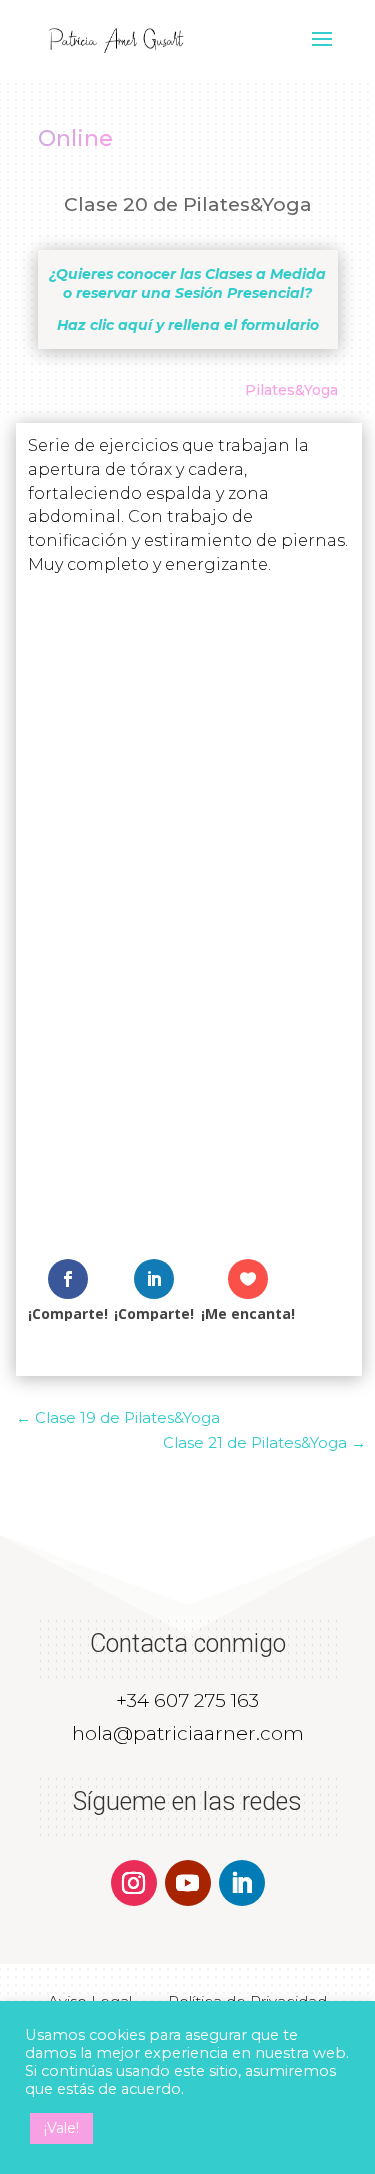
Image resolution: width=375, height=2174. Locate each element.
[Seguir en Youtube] (188, 1883)
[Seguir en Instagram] (134, 1883)
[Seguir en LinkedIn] (242, 1883)
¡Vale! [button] (61, 2128)
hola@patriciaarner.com (188, 1733)
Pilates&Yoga (291, 390)
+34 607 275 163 (187, 1700)
